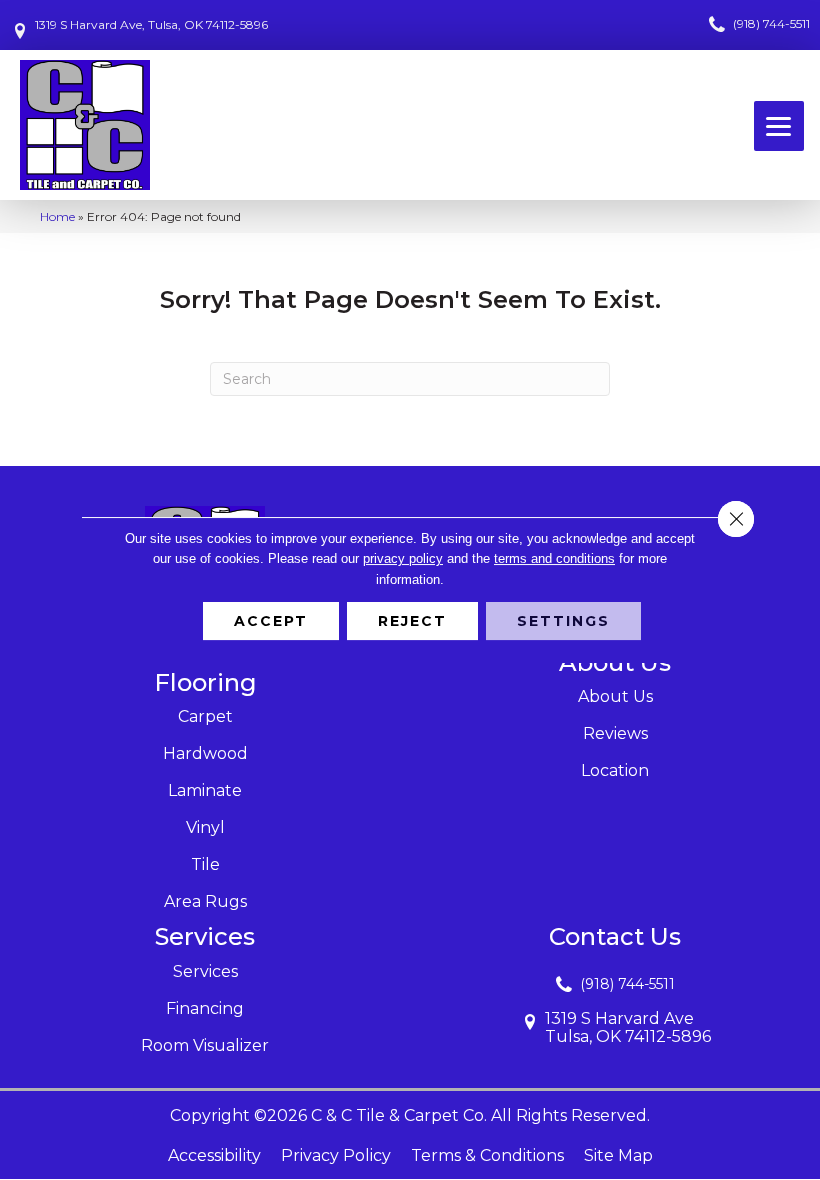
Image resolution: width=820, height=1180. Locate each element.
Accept (271, 621)
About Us (615, 696)
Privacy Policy (336, 1155)
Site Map (618, 1155)
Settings (563, 621)
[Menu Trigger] (779, 126)
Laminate (205, 790)
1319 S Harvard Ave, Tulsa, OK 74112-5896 (151, 24)
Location (615, 770)
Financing (205, 1008)
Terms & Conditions (487, 1155)
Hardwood (205, 753)
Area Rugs (205, 901)
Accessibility (214, 1155)
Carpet (205, 716)
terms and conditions (554, 558)
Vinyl (205, 827)
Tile (205, 864)
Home (57, 216)
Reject (412, 621)
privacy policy (403, 558)
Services (205, 971)
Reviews (615, 733)
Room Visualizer (205, 1045)
